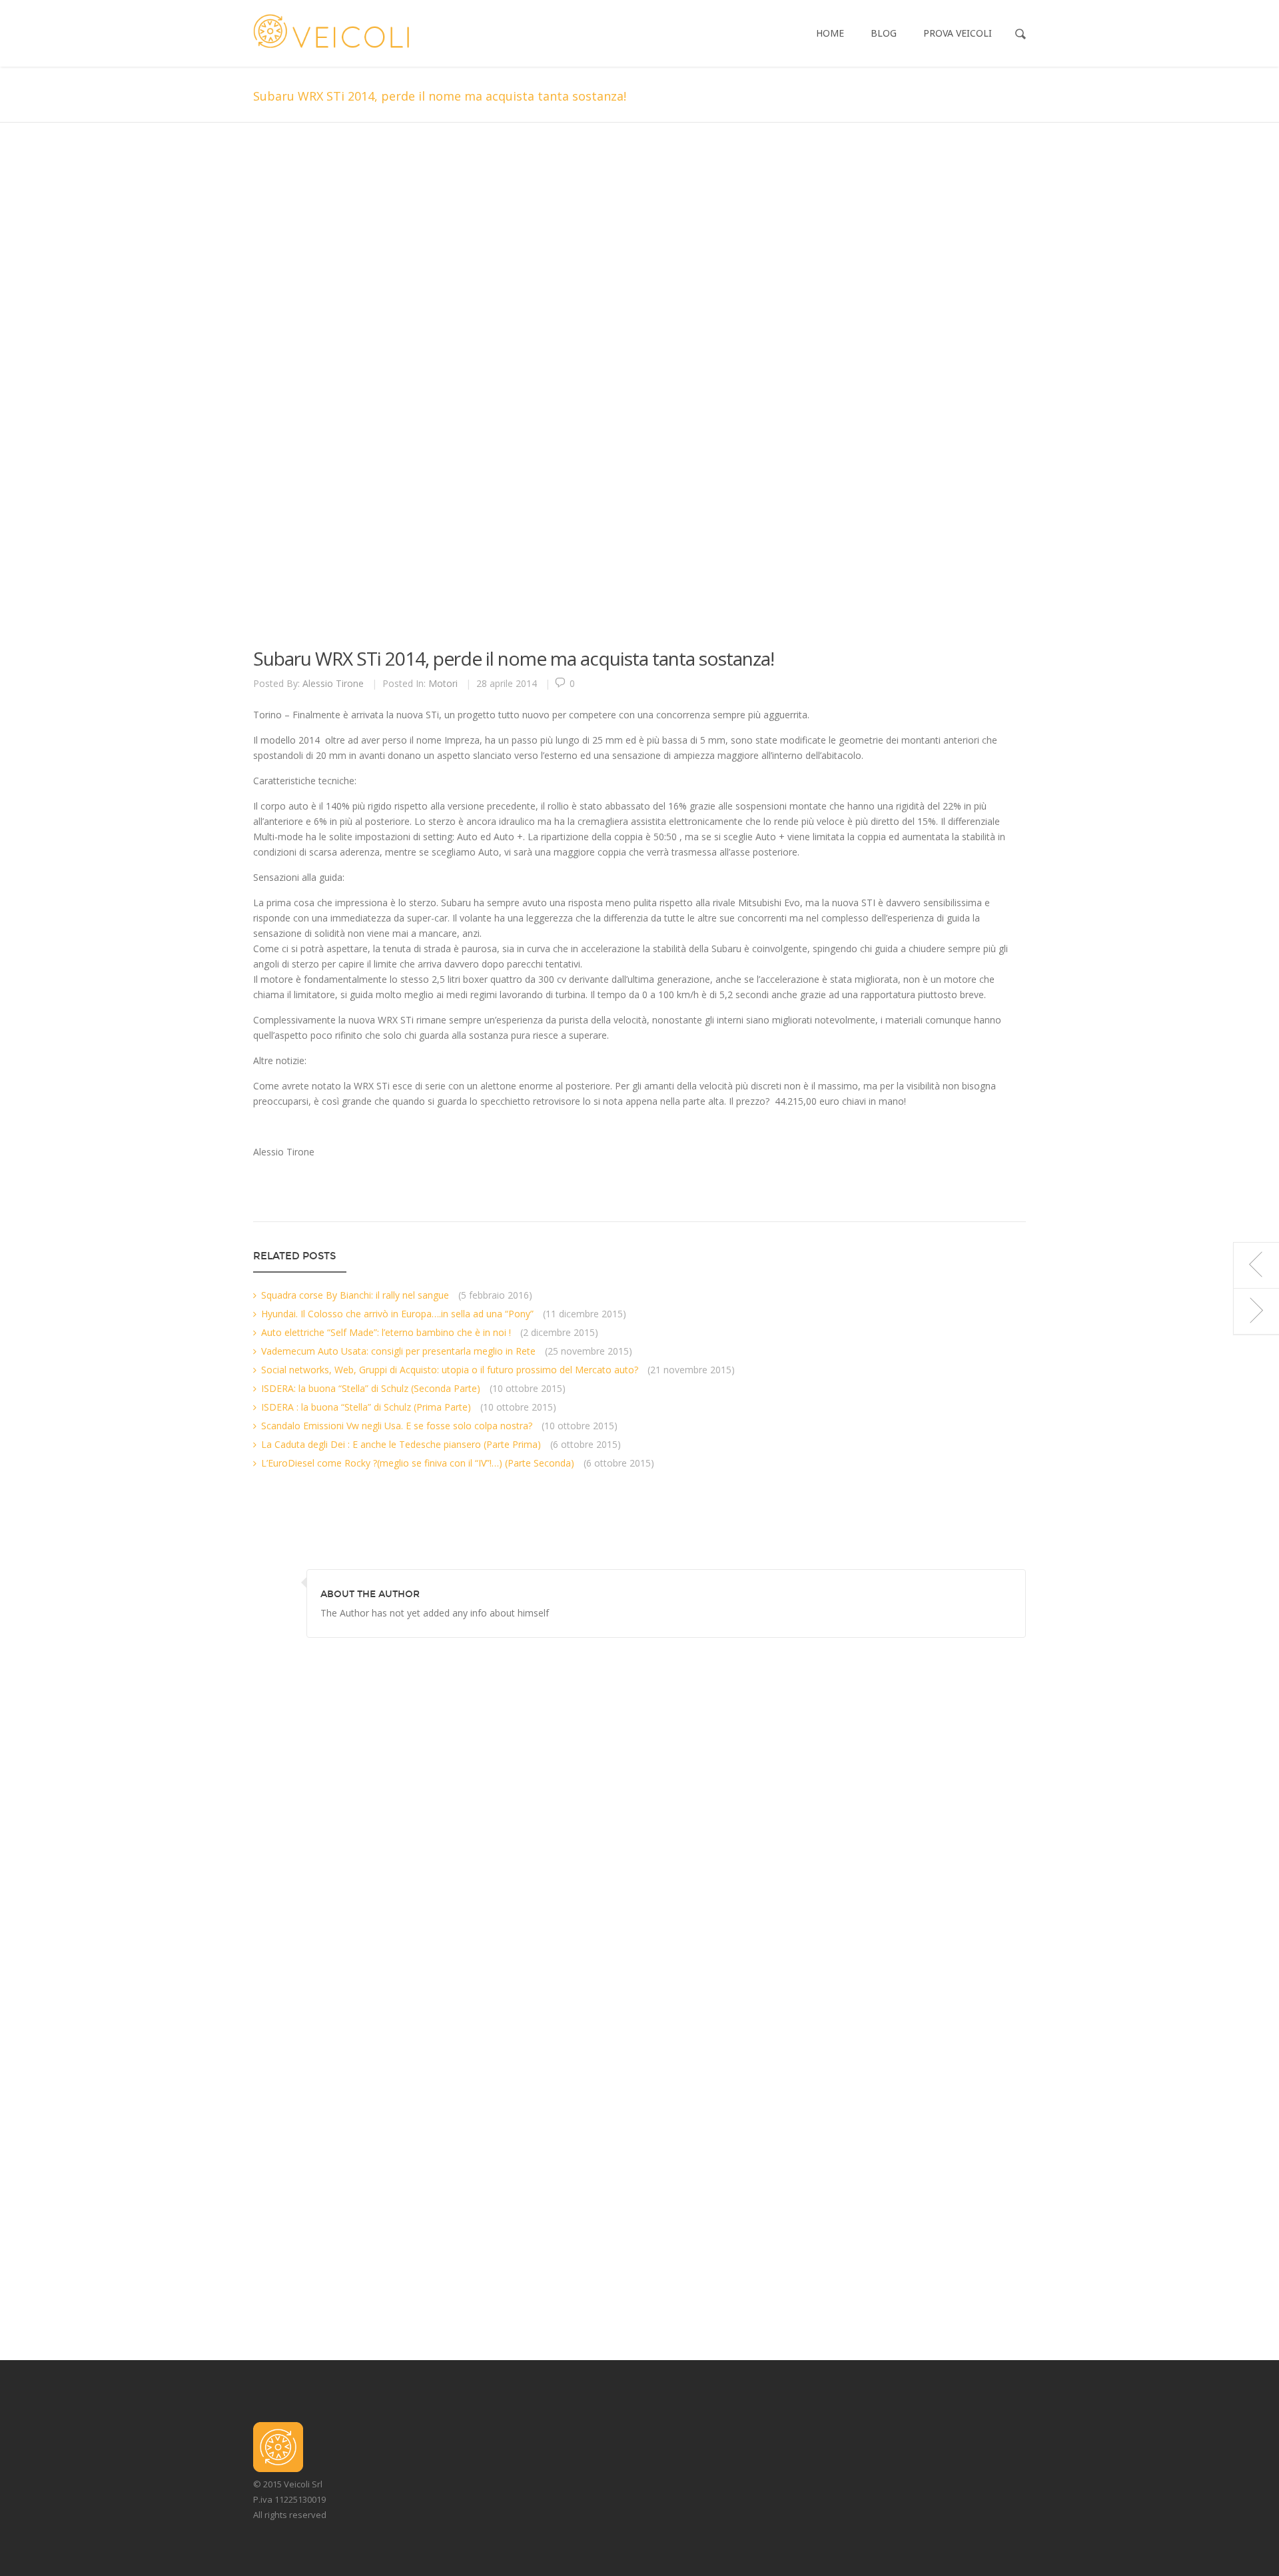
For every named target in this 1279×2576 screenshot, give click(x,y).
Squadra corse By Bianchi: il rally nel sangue (355, 1295)
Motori (443, 683)
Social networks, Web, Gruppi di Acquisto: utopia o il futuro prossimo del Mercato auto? (450, 1370)
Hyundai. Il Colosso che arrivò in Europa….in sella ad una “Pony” (397, 1314)
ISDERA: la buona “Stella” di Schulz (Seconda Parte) (371, 1388)
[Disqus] (639, 1804)
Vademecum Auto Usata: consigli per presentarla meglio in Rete (398, 1351)
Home (830, 33)
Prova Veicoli (958, 33)
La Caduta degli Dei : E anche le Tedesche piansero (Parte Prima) (401, 1444)
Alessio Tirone (333, 683)
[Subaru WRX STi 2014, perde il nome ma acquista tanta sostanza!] (620, 394)
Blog (884, 33)
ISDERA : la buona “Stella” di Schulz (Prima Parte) (366, 1407)
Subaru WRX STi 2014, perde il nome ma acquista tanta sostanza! (514, 658)
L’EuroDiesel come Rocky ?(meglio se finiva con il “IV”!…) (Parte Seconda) (418, 1463)
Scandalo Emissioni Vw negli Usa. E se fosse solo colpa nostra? (397, 1426)
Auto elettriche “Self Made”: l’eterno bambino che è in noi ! (386, 1332)
